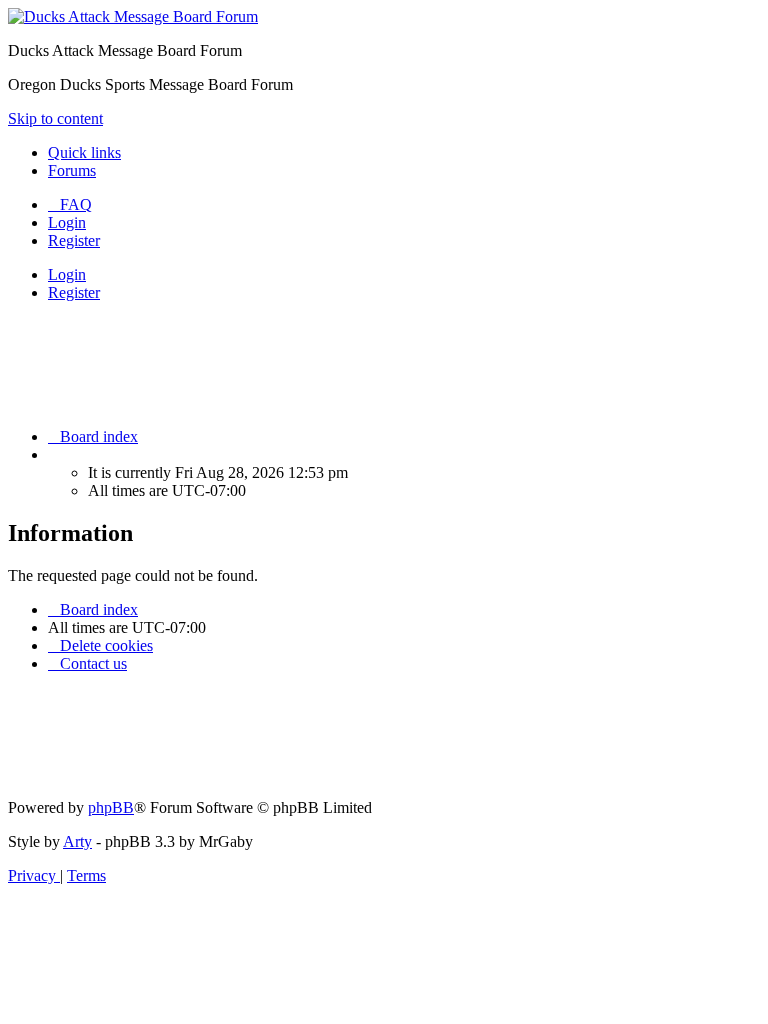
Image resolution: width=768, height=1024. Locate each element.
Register (74, 292)
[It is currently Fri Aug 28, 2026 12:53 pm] (54, 454)
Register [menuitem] (74, 240)
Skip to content (55, 118)
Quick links (84, 152)
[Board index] (133, 16)
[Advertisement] (372, 363)
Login (67, 274)
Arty (77, 841)
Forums (72, 170)
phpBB (111, 807)
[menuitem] (70, 204)
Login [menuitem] (67, 222)
